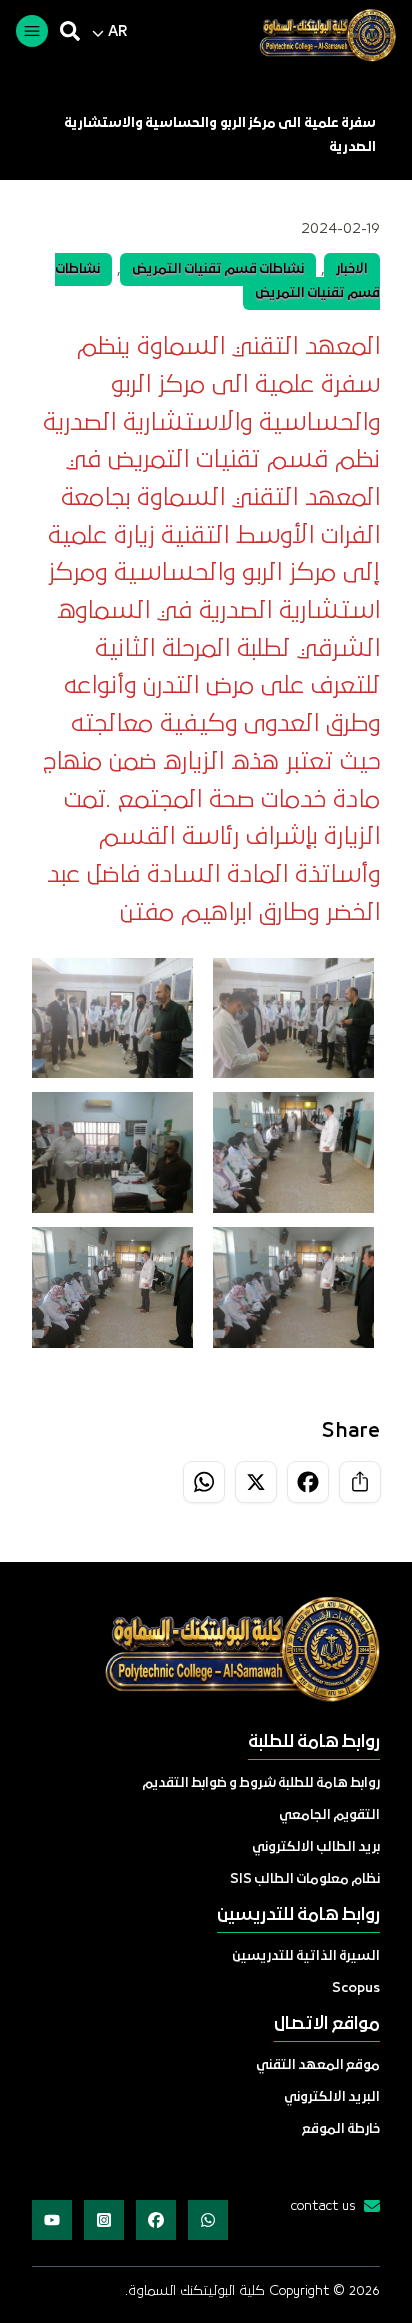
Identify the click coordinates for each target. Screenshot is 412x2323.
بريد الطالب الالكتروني (316, 1847)
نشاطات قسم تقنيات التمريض (218, 269)
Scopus (356, 1988)
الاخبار (352, 269)
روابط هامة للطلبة (314, 1742)
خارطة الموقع (341, 2129)
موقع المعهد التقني (318, 2065)
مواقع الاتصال (327, 2024)
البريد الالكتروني (332, 2097)
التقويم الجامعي (329, 1815)
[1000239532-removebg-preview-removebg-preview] (319, 35)
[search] (70, 31)
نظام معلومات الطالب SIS (305, 1879)
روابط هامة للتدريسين (298, 1915)
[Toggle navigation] (32, 31)
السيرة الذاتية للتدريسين (306, 1956)
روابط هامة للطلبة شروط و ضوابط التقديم (261, 1783)
